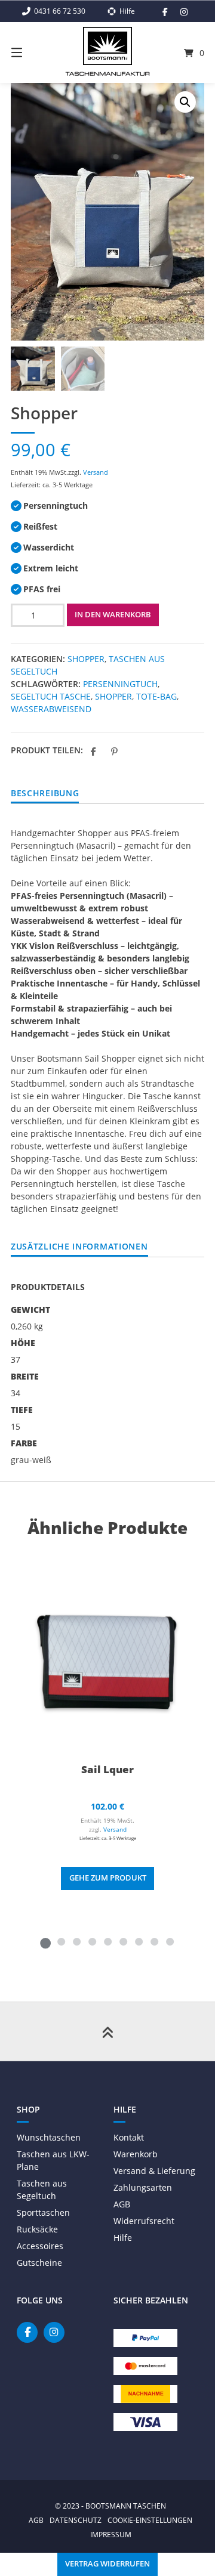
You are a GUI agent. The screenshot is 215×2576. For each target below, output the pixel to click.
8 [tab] (154, 1941)
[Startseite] (107, 46)
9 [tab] (170, 1941)
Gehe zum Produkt (108, 1878)
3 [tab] (76, 1941)
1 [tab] (45, 1941)
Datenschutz (76, 2520)
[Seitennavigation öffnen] (30, 52)
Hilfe (123, 2238)
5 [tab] (107, 1941)
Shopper (86, 659)
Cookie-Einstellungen (150, 2520)
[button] (185, 102)
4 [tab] (92, 1941)
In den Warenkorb (113, 615)
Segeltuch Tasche (51, 696)
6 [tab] (123, 1941)
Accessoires (40, 2246)
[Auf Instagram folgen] (184, 12)
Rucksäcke (37, 2229)
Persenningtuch (120, 684)
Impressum (111, 2534)
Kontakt (129, 2137)
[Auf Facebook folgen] (165, 12)
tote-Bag (156, 696)
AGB (122, 2204)
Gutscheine (39, 2263)
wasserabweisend (51, 709)
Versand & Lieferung (154, 2171)
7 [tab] (139, 1941)
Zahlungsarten (143, 2187)
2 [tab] (61, 1941)
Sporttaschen (43, 2212)
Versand (96, 472)
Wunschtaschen (49, 2137)
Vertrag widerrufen (107, 2564)
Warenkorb (136, 2154)
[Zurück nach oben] (107, 2031)
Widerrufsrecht (144, 2221)
